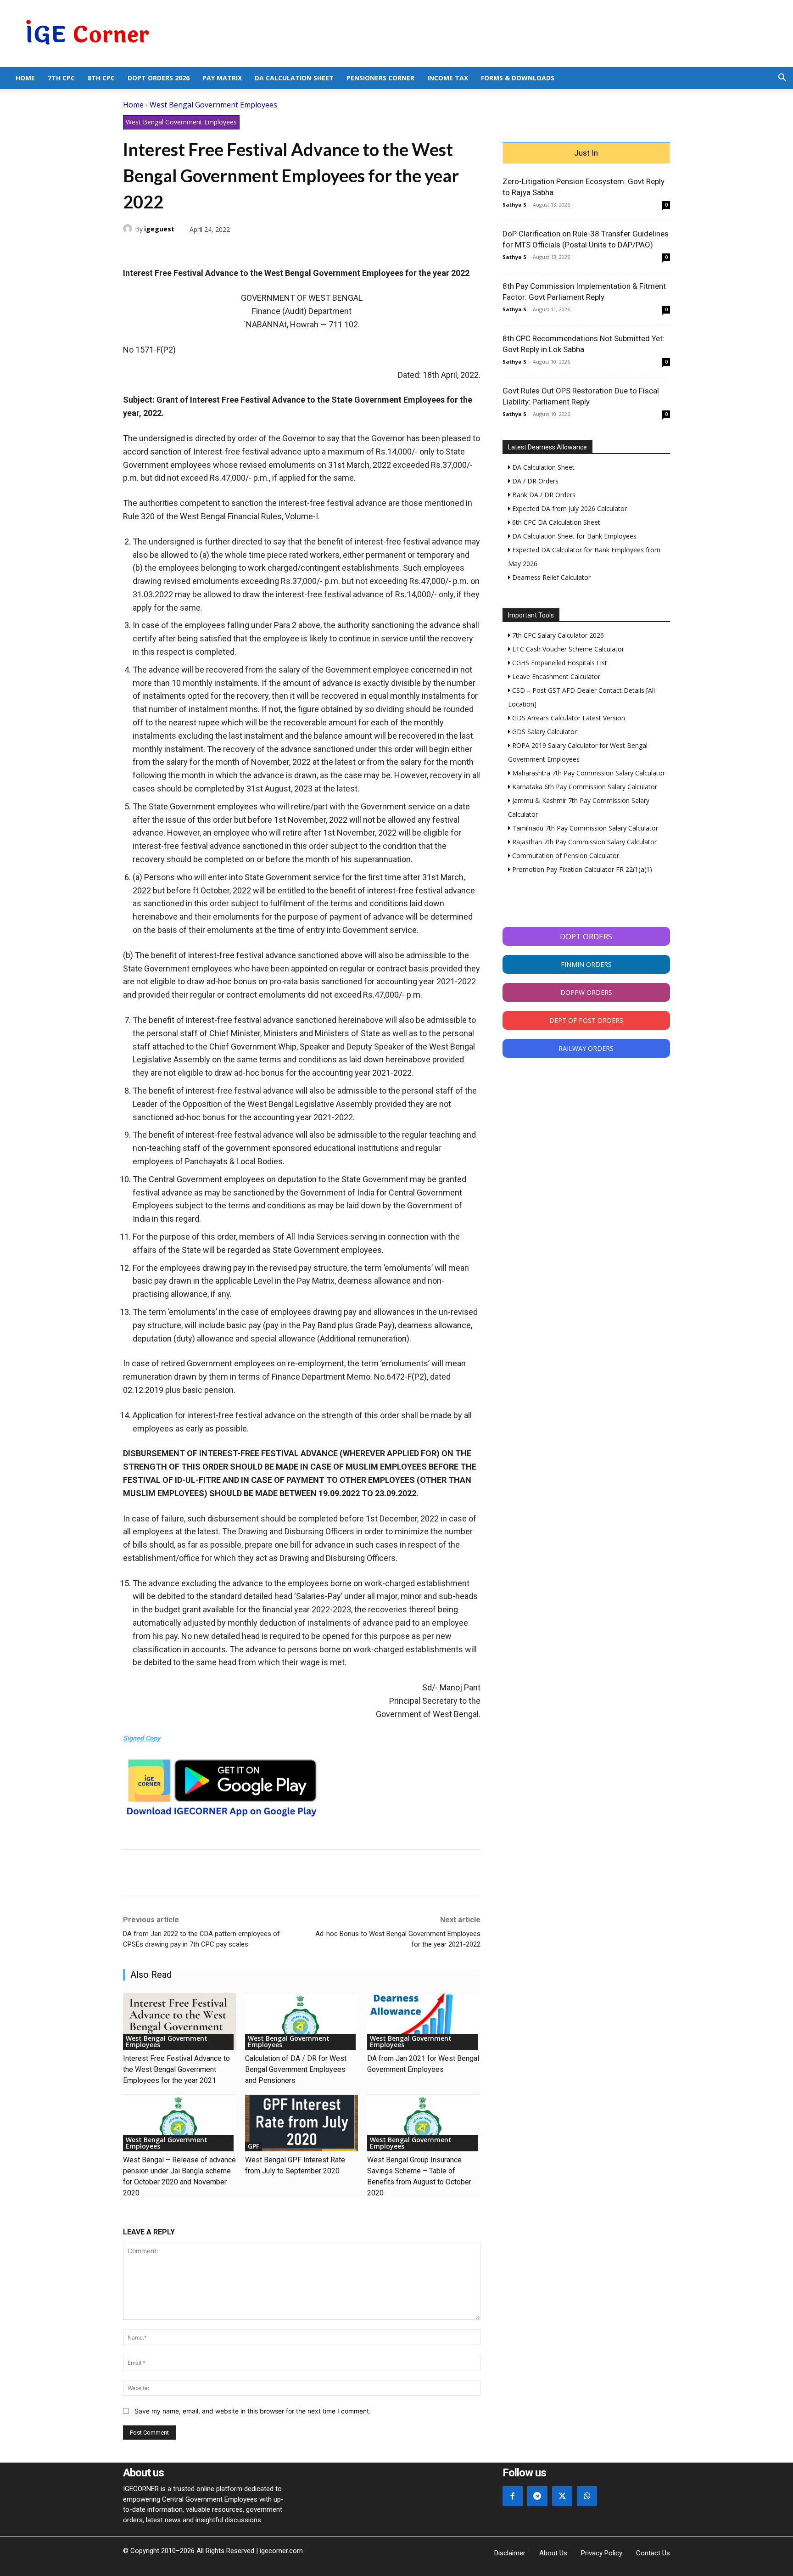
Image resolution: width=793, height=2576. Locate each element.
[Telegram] (195, 251)
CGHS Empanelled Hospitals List (559, 663)
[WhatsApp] (174, 251)
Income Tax (448, 78)
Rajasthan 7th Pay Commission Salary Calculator (584, 842)
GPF (254, 2146)
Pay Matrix (222, 78)
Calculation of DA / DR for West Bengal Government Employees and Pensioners (296, 2069)
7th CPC (61, 78)
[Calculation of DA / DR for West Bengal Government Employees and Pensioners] (302, 2022)
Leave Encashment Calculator (555, 676)
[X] (153, 251)
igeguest (159, 229)
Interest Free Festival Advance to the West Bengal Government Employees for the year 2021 (176, 2069)
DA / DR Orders (534, 481)
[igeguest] (129, 229)
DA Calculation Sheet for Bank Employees (573, 536)
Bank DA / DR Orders (543, 495)
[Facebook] (132, 251)
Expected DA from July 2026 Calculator (569, 508)
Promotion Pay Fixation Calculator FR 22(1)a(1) (581, 869)
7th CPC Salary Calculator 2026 (557, 635)
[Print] (217, 251)
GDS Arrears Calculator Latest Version (568, 718)
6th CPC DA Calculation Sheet (555, 522)
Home (25, 78)
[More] (238, 251)
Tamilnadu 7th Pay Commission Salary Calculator (584, 828)
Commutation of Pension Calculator (565, 856)
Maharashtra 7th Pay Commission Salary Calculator (588, 773)
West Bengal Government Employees (213, 105)
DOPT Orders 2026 (159, 78)
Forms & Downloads (518, 78)
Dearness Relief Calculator (550, 577)
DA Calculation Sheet (294, 78)
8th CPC (101, 78)
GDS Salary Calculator (544, 732)
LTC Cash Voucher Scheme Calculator (567, 649)
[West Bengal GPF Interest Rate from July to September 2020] (302, 2123)
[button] (782, 79)
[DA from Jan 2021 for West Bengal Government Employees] (424, 2022)
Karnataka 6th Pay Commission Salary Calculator (584, 787)
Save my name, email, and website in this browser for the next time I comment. (253, 2411)
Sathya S (514, 205)
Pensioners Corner (380, 78)
